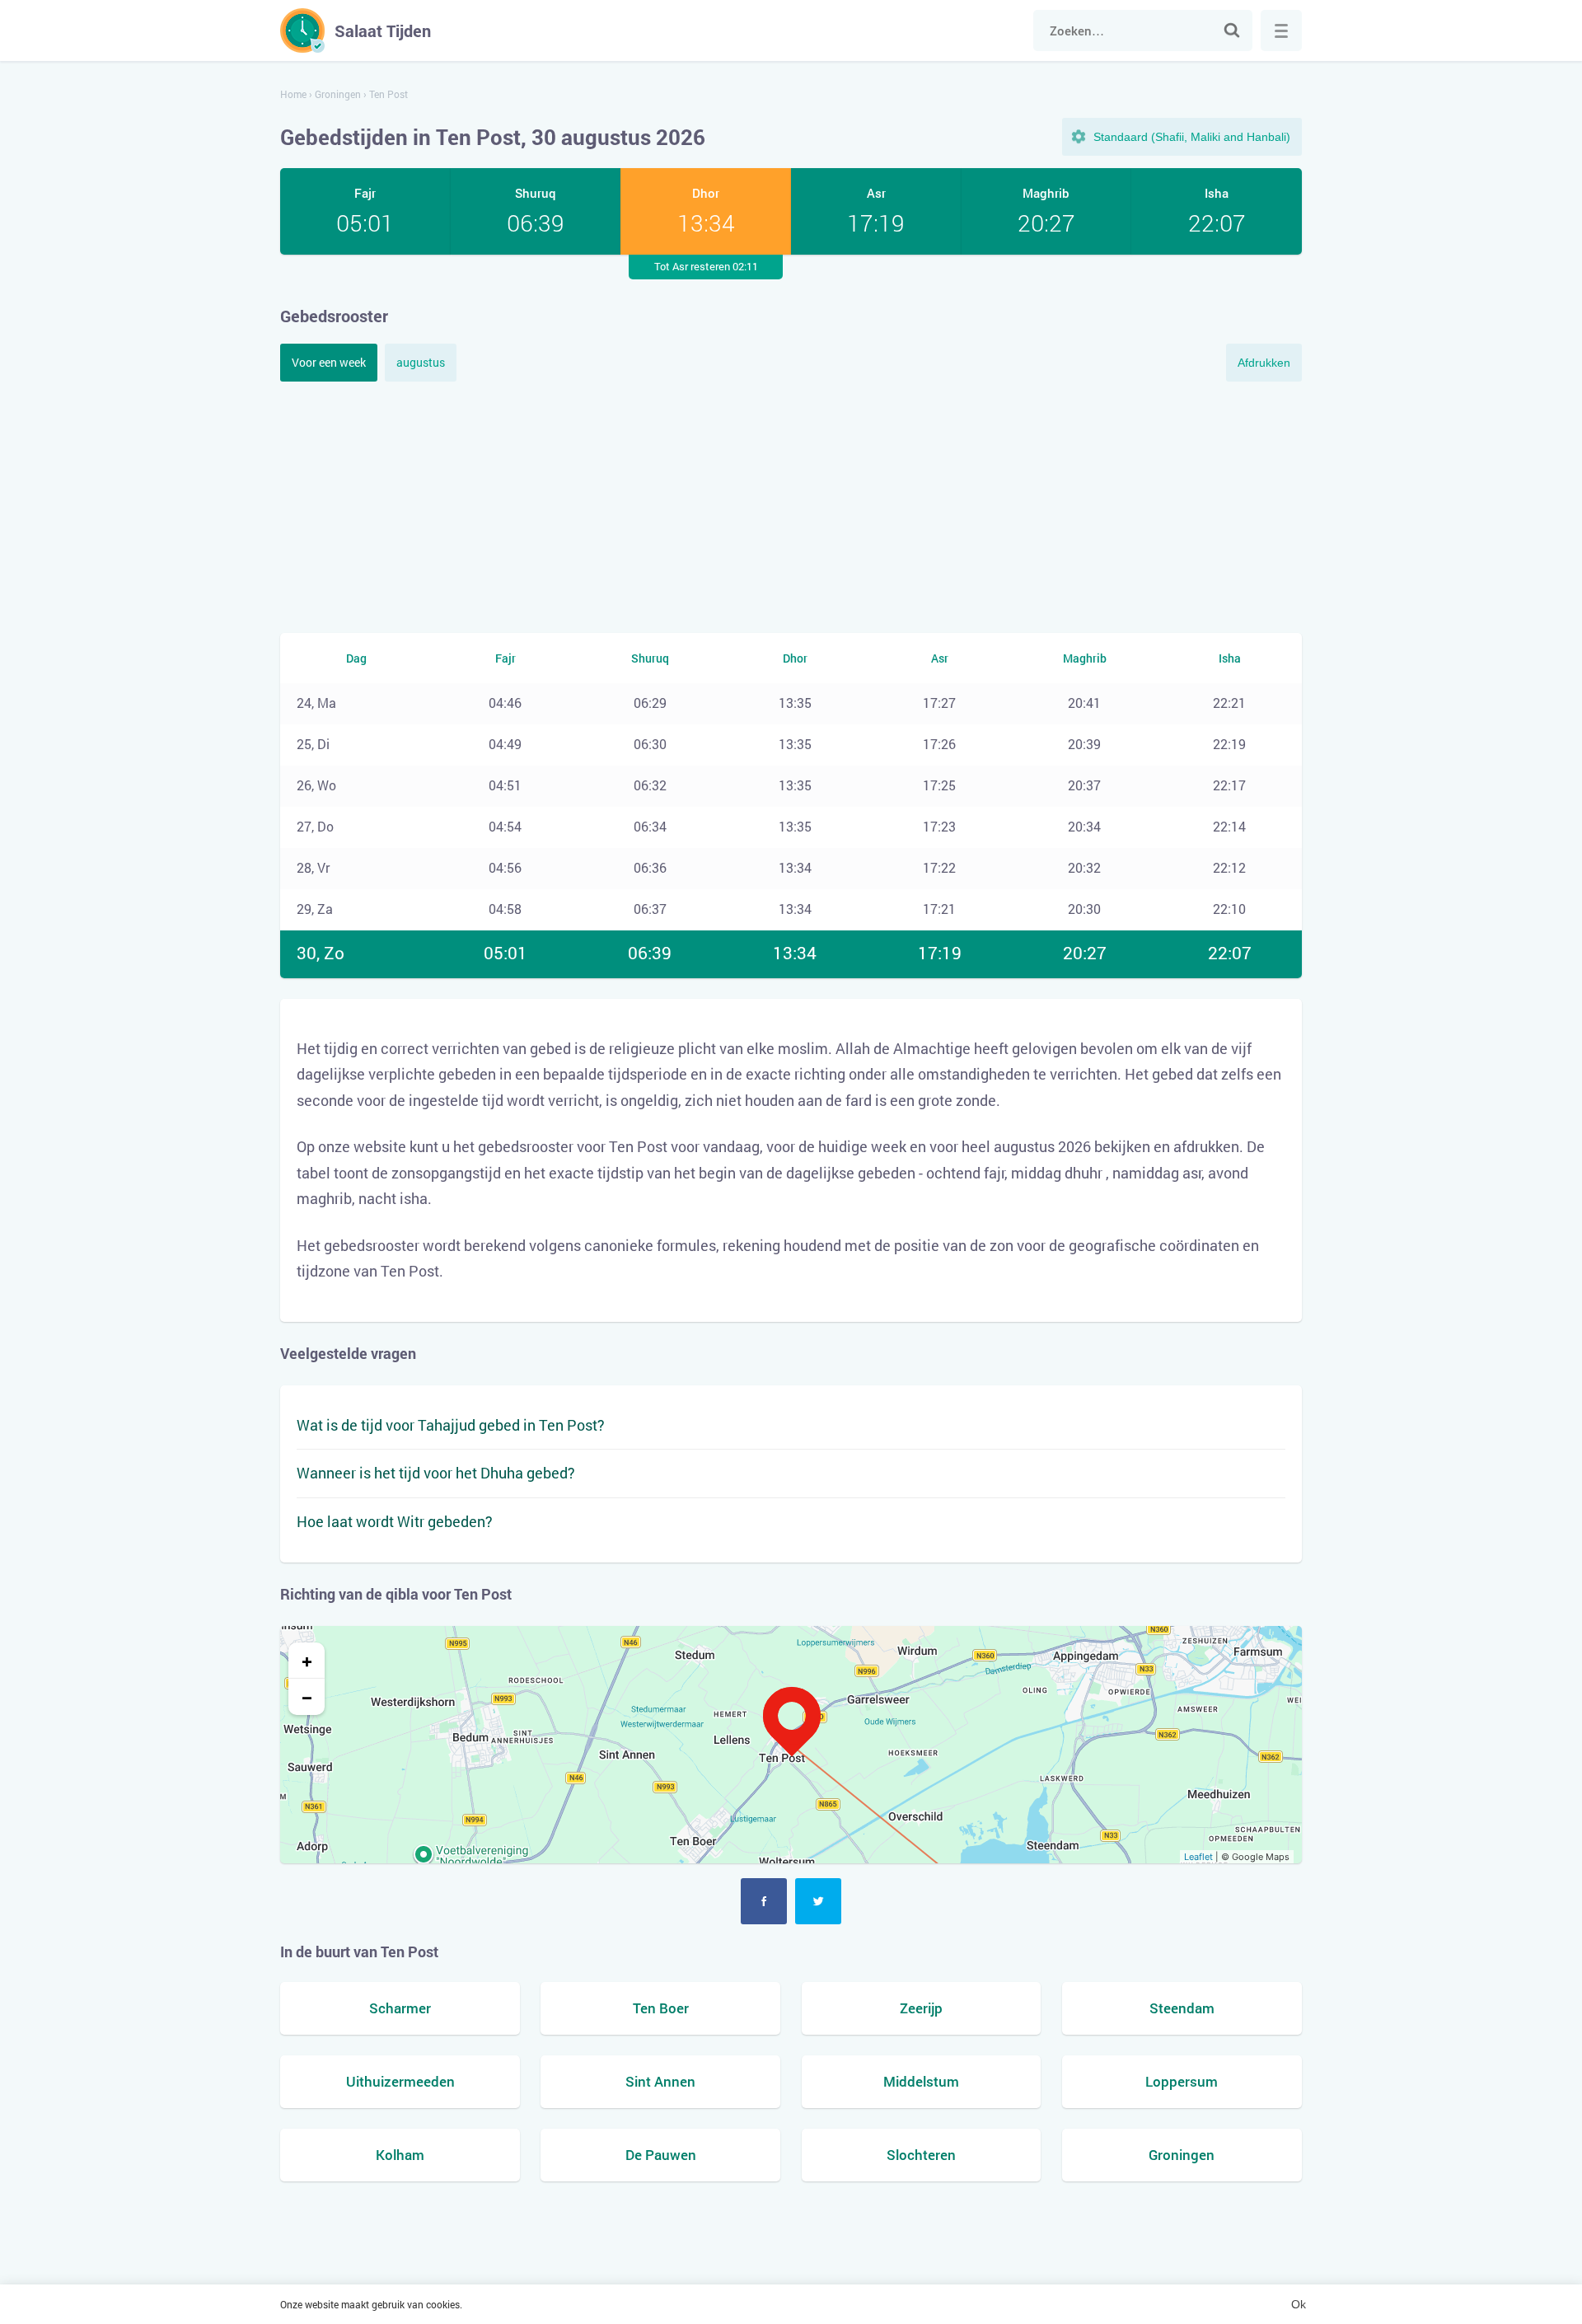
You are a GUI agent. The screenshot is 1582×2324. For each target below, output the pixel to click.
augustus (421, 362)
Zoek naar (1232, 30)
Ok (1299, 2304)
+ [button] (307, 1661)
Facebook (764, 1901)
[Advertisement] (791, 505)
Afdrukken (1264, 363)
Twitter (818, 1901)
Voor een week (329, 362)
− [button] (307, 1697)
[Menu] (1281, 30)
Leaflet (1198, 1857)
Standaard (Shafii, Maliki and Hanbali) (1192, 137)
